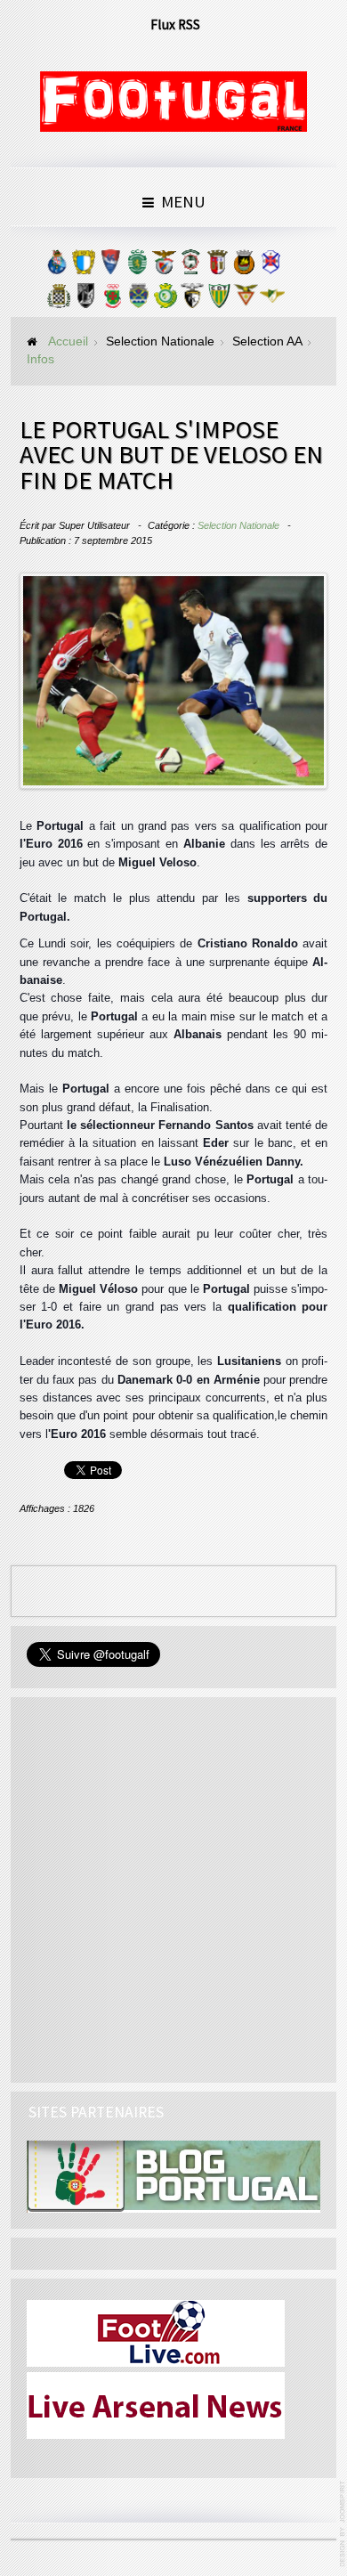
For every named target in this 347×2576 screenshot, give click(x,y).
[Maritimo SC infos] (190, 266)
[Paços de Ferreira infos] (112, 300)
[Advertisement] (173, 1887)
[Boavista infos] (59, 300)
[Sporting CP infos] (137, 266)
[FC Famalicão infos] (84, 266)
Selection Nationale (238, 525)
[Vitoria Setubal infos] (165, 300)
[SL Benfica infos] (164, 266)
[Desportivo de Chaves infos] (139, 300)
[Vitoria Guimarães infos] (85, 300)
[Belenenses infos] (270, 266)
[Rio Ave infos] (244, 266)
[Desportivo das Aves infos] (246, 300)
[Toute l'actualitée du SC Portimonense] (192, 300)
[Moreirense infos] (272, 300)
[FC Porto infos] (57, 266)
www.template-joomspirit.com (343, 2524)
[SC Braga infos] (217, 266)
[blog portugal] (174, 2176)
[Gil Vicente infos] (110, 266)
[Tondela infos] (219, 300)
